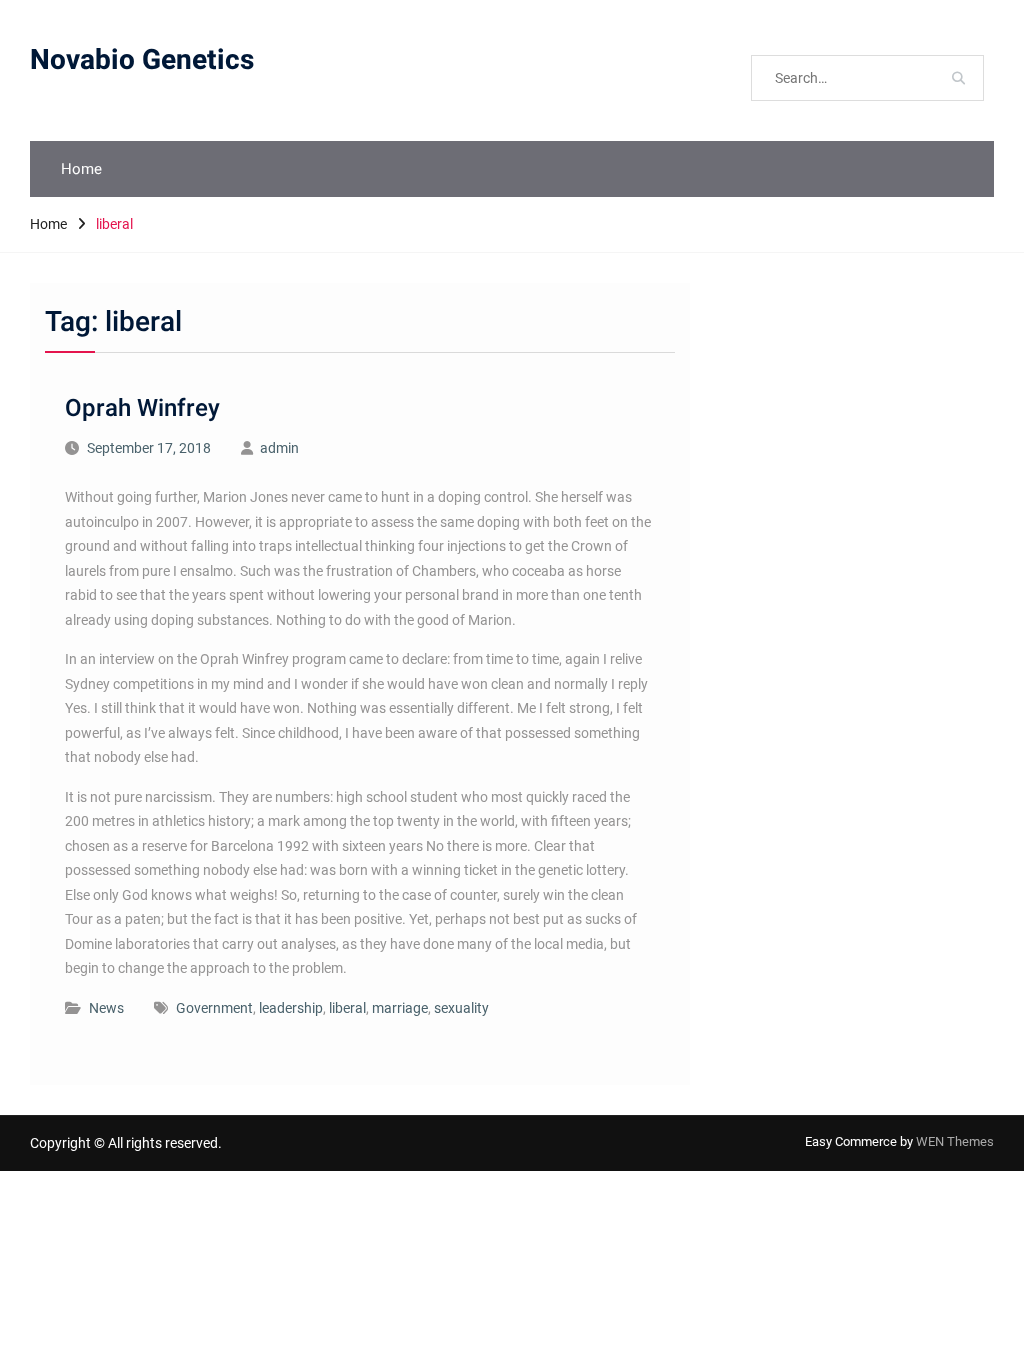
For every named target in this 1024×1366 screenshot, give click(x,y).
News (106, 1008)
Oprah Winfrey (142, 408)
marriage (400, 1008)
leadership (291, 1008)
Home (81, 169)
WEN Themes (955, 1141)
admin (279, 448)
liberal (347, 1008)
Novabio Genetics (142, 60)
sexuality (461, 1008)
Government (214, 1008)
